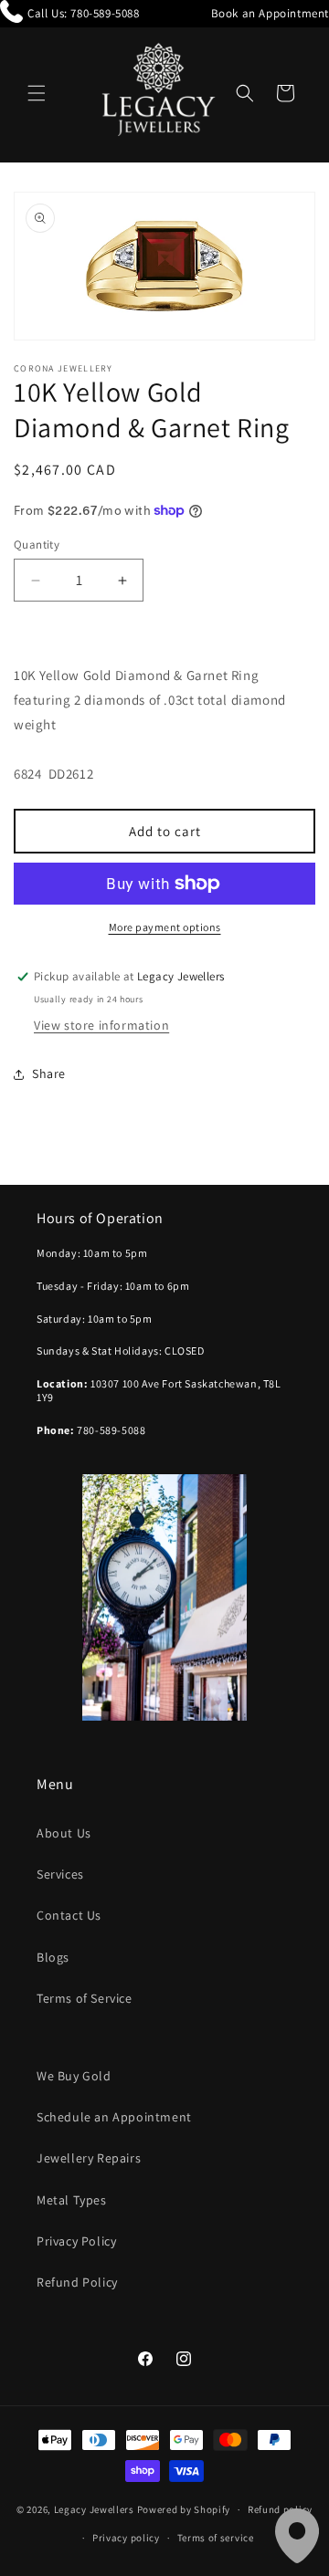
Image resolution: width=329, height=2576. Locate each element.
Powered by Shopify (184, 2509)
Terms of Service (85, 1998)
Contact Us (69, 1915)
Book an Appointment (270, 13)
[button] (37, 93)
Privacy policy (126, 2538)
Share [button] (49, 1073)
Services (60, 1874)
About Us (64, 1833)
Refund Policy (77, 2282)
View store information (101, 1025)
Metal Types (72, 2200)
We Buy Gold (74, 2076)
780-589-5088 (105, 13)
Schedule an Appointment (114, 2117)
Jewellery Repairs (89, 2158)
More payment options (165, 927)
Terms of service (216, 2538)
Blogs (53, 1957)
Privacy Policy (76, 2241)
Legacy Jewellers (94, 2509)
